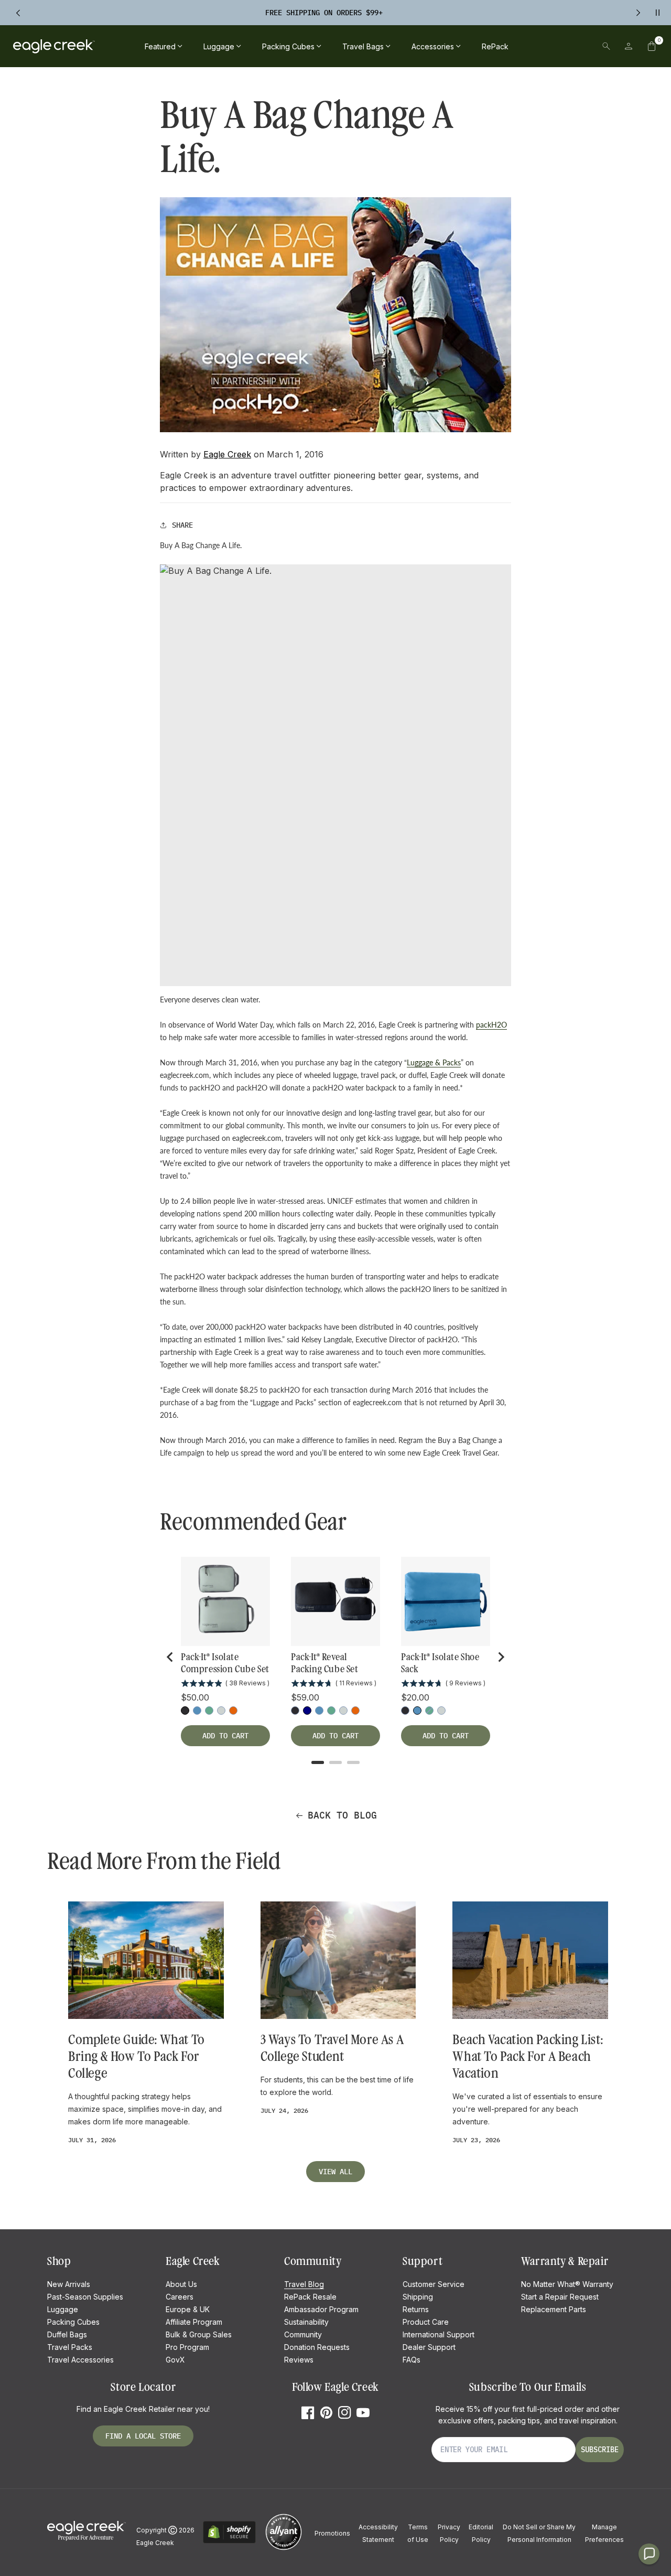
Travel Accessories (80, 2360)
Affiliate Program (194, 2322)
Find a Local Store (143, 2436)
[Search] (606, 46)
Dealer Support (429, 2347)
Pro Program (187, 2347)
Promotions (332, 2533)
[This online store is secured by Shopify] (229, 2542)
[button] (652, 46)
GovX (175, 2360)
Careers (180, 2297)
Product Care (426, 2322)
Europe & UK (188, 2309)
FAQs (412, 2360)
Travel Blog (304, 2284)
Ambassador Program (321, 2309)
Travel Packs (70, 2347)
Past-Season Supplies (85, 2297)
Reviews (299, 2360)
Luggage (63, 2309)
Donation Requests (317, 2347)
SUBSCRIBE (600, 2450)
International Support (439, 2334)
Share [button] (182, 525)
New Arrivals (69, 2284)
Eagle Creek (227, 454)
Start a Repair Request (560, 2297)
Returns (416, 2309)
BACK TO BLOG (342, 1815)
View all (335, 2172)
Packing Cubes (73, 2322)
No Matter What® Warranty (567, 2284)
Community (303, 2334)
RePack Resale (310, 2297)
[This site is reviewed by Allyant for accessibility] (284, 2548)
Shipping (418, 2297)
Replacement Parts (554, 2309)
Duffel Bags (67, 2334)
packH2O (491, 1025)
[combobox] (534, 46)
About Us (181, 2284)
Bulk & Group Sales (199, 2334)
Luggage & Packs (434, 1062)
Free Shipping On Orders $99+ (324, 13)
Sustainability (306, 2322)
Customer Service (434, 2284)
